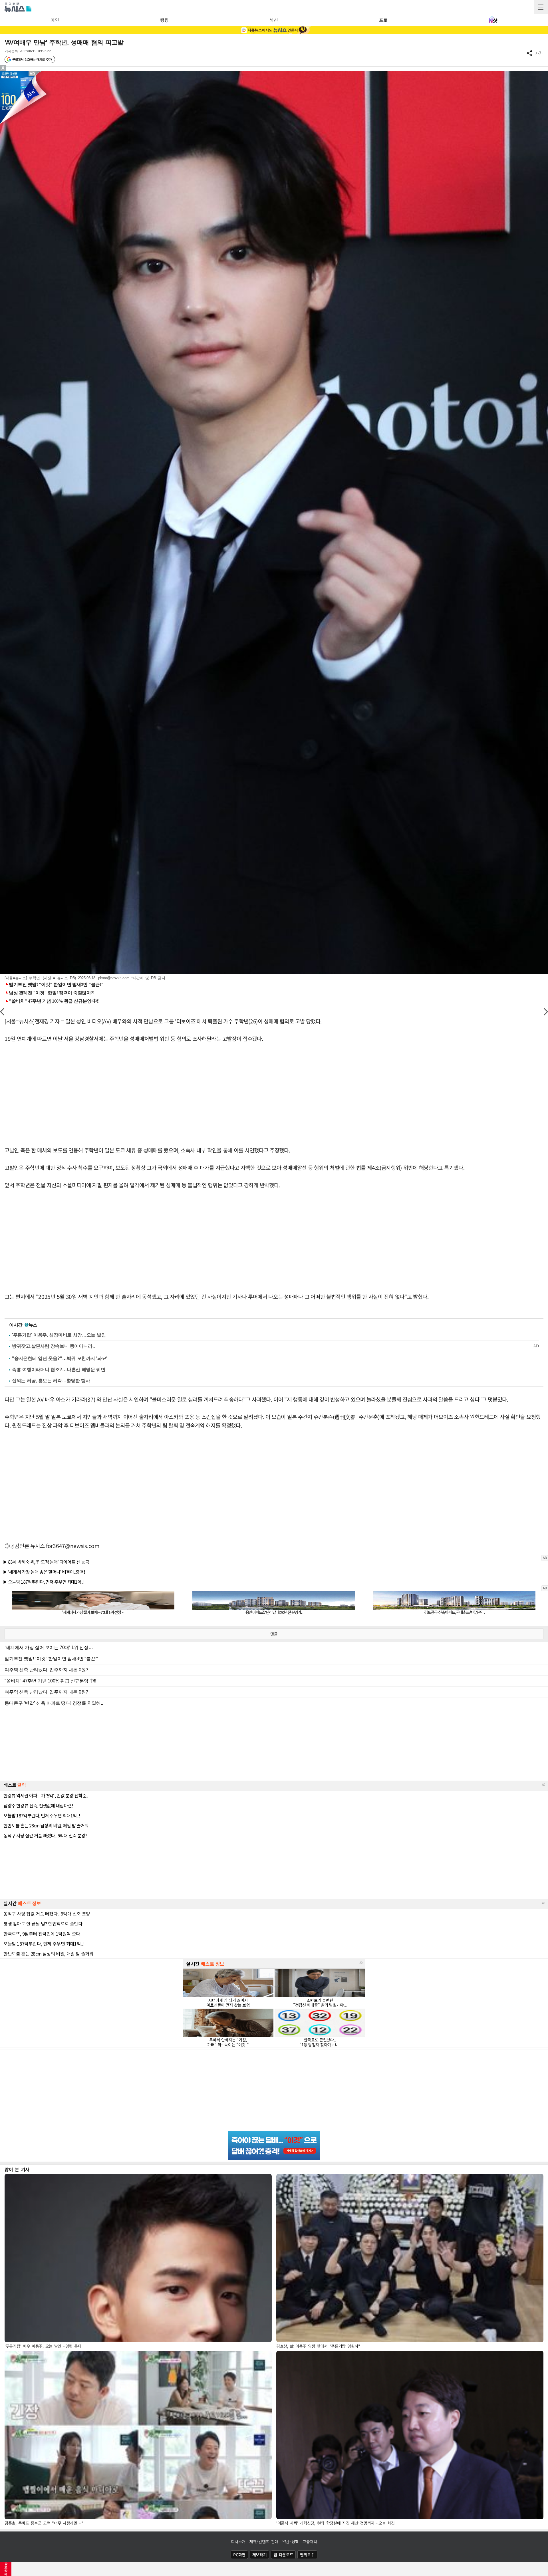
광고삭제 (6, 2569)
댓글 (274, 1634)
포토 (383, 20)
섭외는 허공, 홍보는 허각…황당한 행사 (51, 1381)
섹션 (274, 20)
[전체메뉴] (541, 7)
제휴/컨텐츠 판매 (264, 2541)
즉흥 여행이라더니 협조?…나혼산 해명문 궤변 (59, 1369)
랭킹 (164, 20)
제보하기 (260, 2555)
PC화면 (239, 2555)
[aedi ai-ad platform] (33, 74)
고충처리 (310, 2541)
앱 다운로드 (283, 2555)
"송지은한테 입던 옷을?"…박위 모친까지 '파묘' (60, 1358)
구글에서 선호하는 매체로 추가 (32, 59)
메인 (55, 20)
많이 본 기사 (17, 2169)
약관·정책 (291, 2541)
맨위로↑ (307, 2555)
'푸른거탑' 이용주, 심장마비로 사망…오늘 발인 (59, 1335)
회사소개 (238, 2541)
